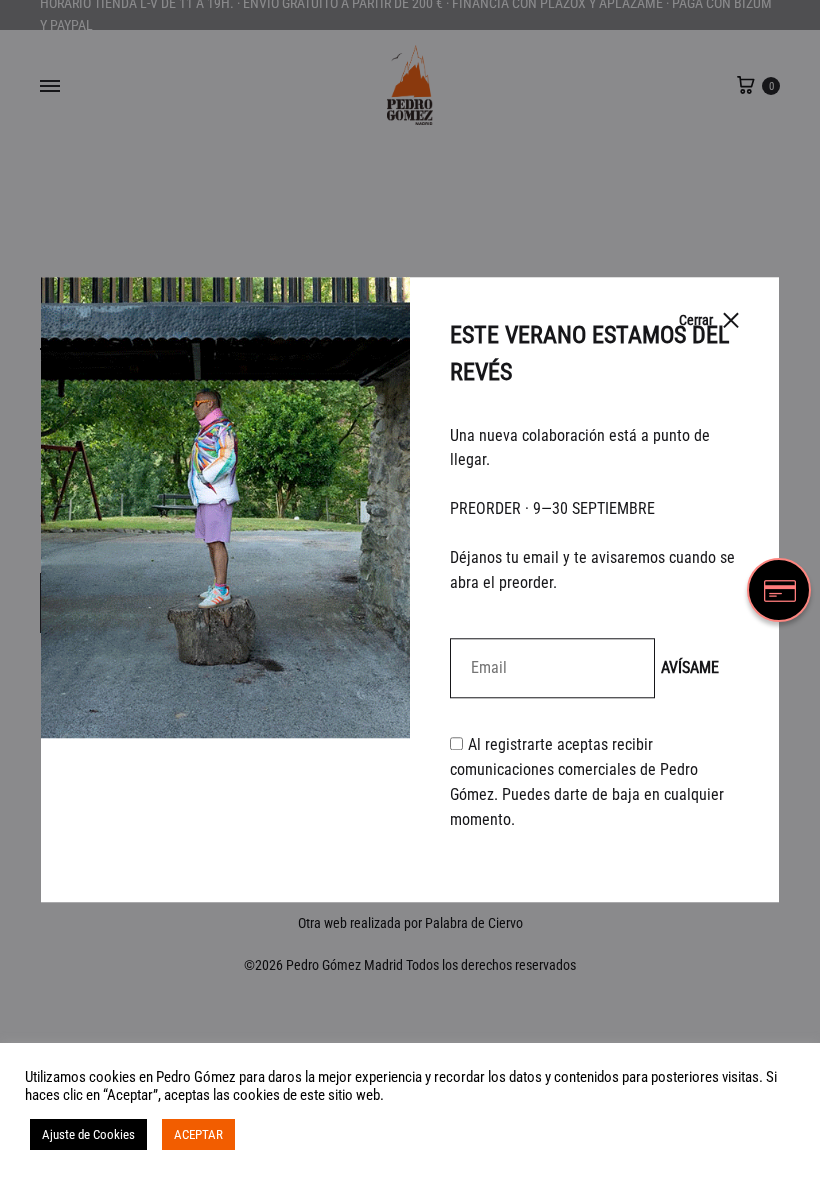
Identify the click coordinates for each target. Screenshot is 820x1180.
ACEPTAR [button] (198, 1134)
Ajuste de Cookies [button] (88, 1134)
